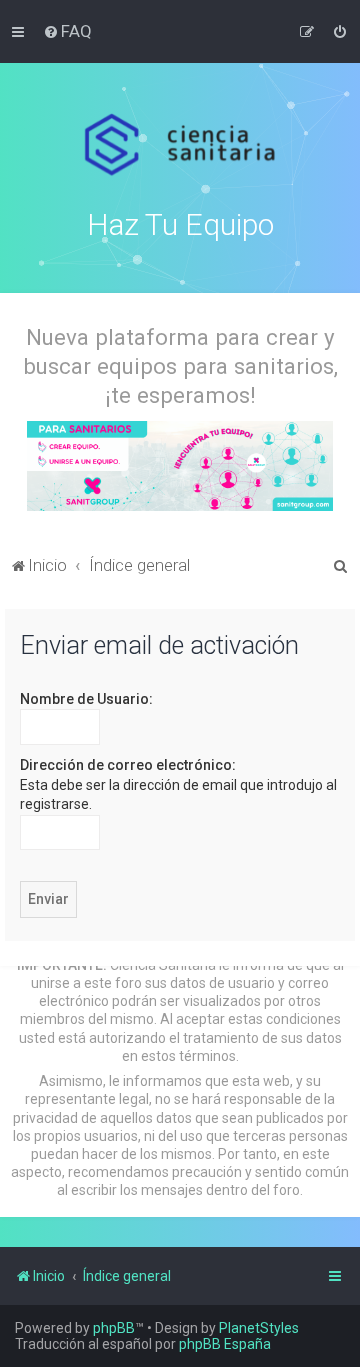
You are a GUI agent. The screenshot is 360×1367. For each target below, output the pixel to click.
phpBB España (225, 1344)
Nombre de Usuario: (86, 699)
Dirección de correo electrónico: (128, 765)
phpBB (114, 1328)
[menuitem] (67, 31)
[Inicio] (180, 145)
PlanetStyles (259, 1328)
